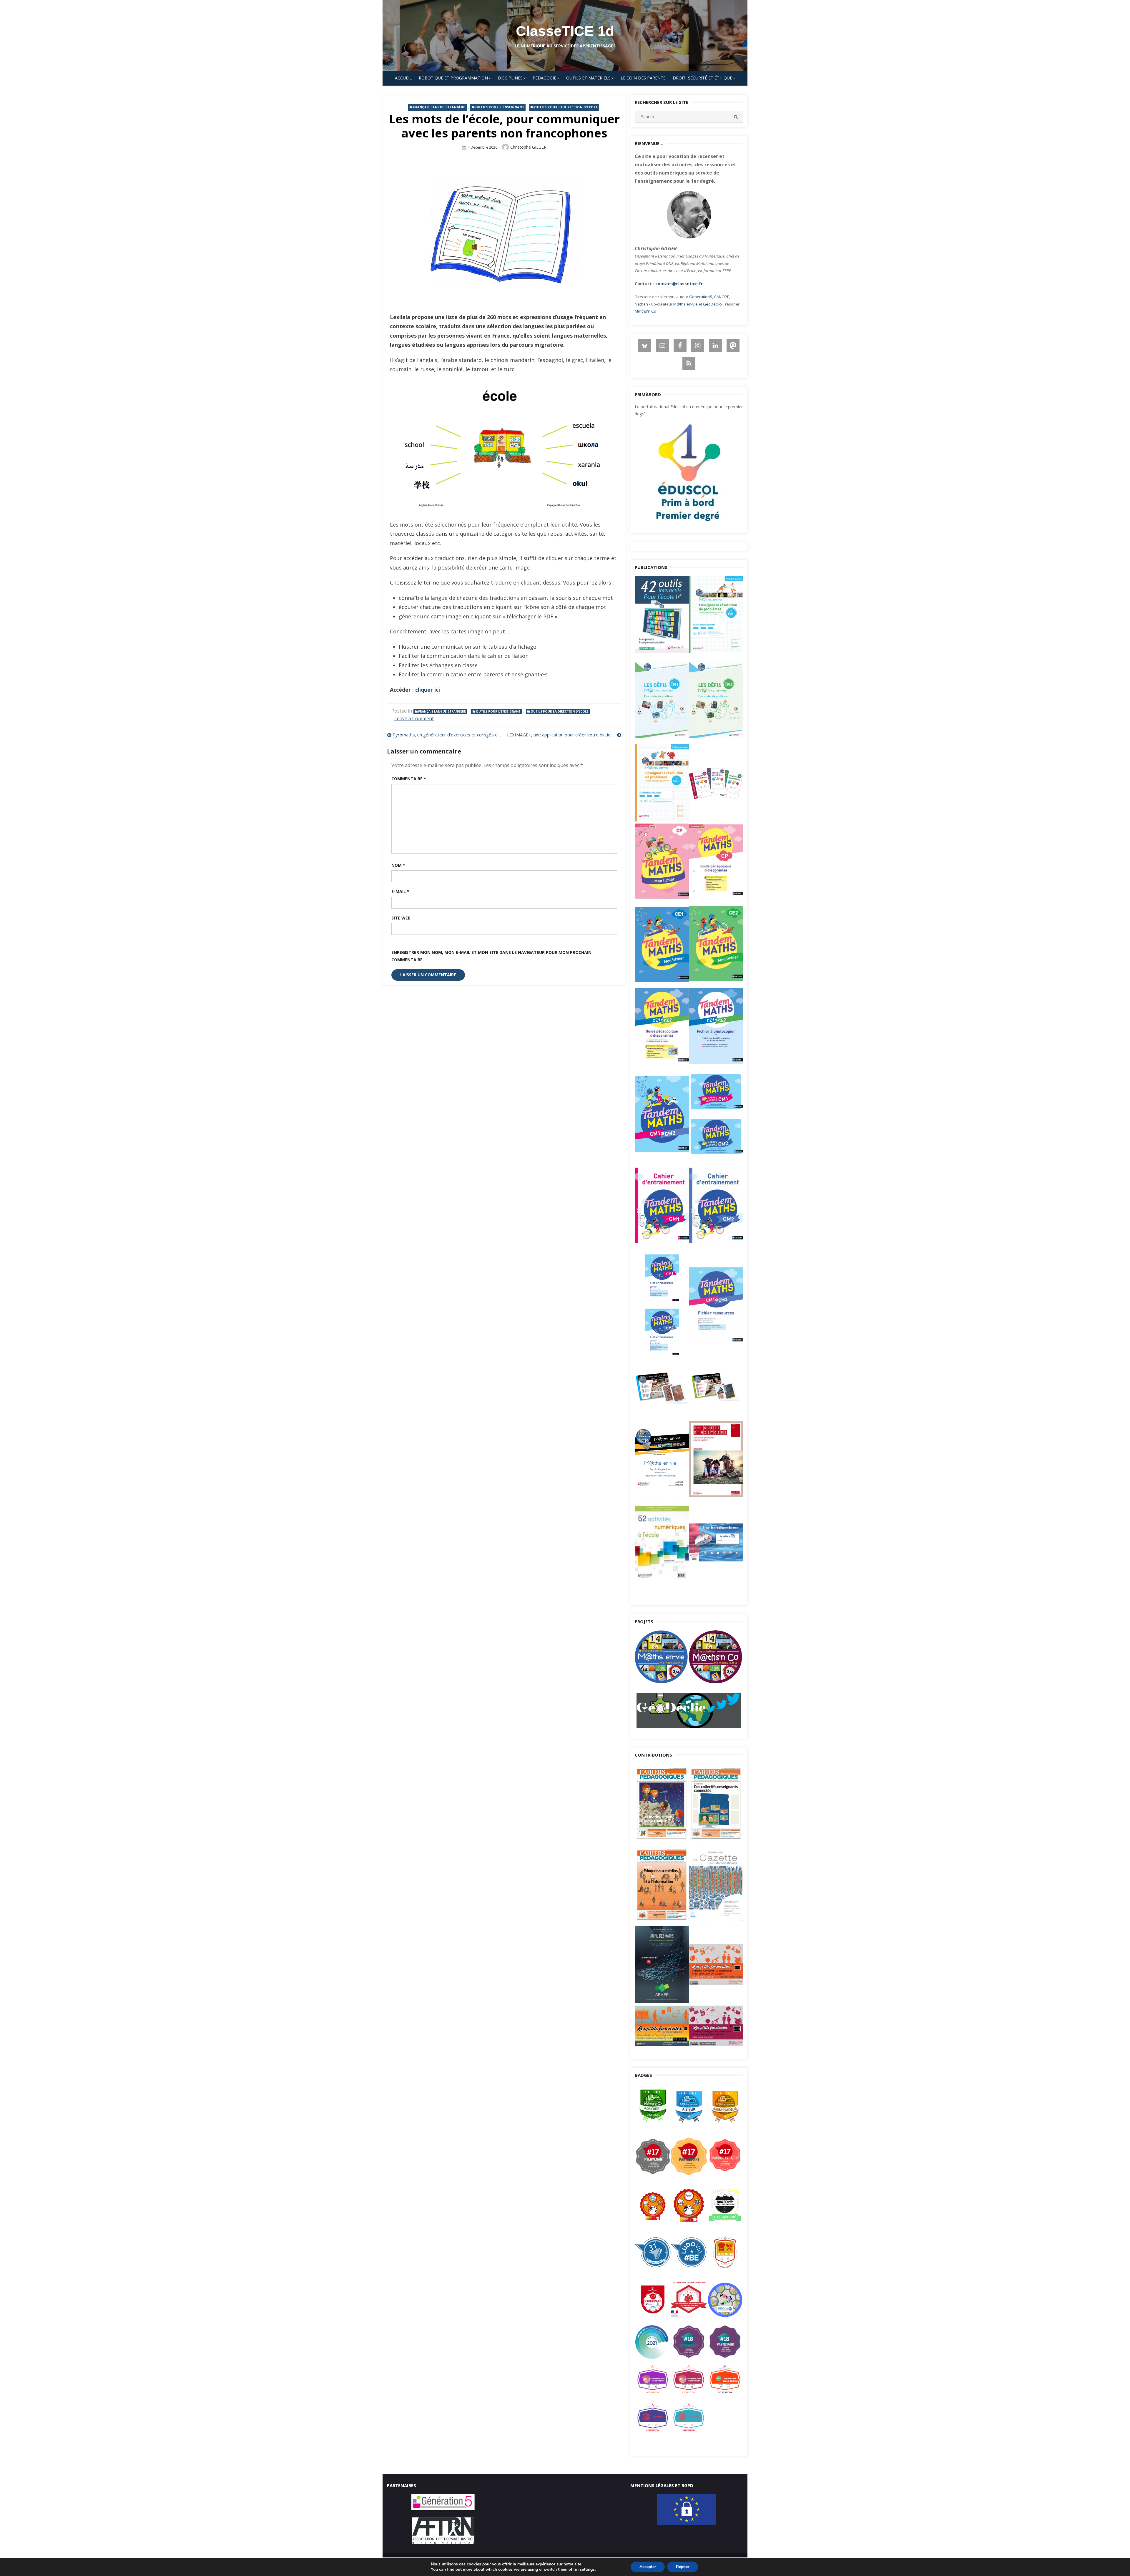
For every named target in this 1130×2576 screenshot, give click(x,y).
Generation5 (701, 297)
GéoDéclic (712, 304)
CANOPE (722, 297)
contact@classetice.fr (679, 284)
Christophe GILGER (528, 147)
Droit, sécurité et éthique (702, 78)
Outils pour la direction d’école (566, 107)
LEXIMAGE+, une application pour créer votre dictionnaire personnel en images (564, 735)
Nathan (641, 304)
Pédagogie (544, 78)
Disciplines (510, 78)
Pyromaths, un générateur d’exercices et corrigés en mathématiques (447, 735)
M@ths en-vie (686, 304)
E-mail (400, 891)
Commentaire (409, 779)
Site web (401, 918)
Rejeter (683, 2567)
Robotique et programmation (453, 78)
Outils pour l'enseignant (500, 107)
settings (587, 2570)
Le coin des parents (643, 78)
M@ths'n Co (645, 311)
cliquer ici (428, 690)
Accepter (648, 2567)
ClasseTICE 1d (565, 31)
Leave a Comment (414, 718)
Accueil (403, 78)
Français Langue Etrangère (439, 107)
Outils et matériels (588, 78)
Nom (398, 865)
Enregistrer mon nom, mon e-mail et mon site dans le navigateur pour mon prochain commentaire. (491, 956)
